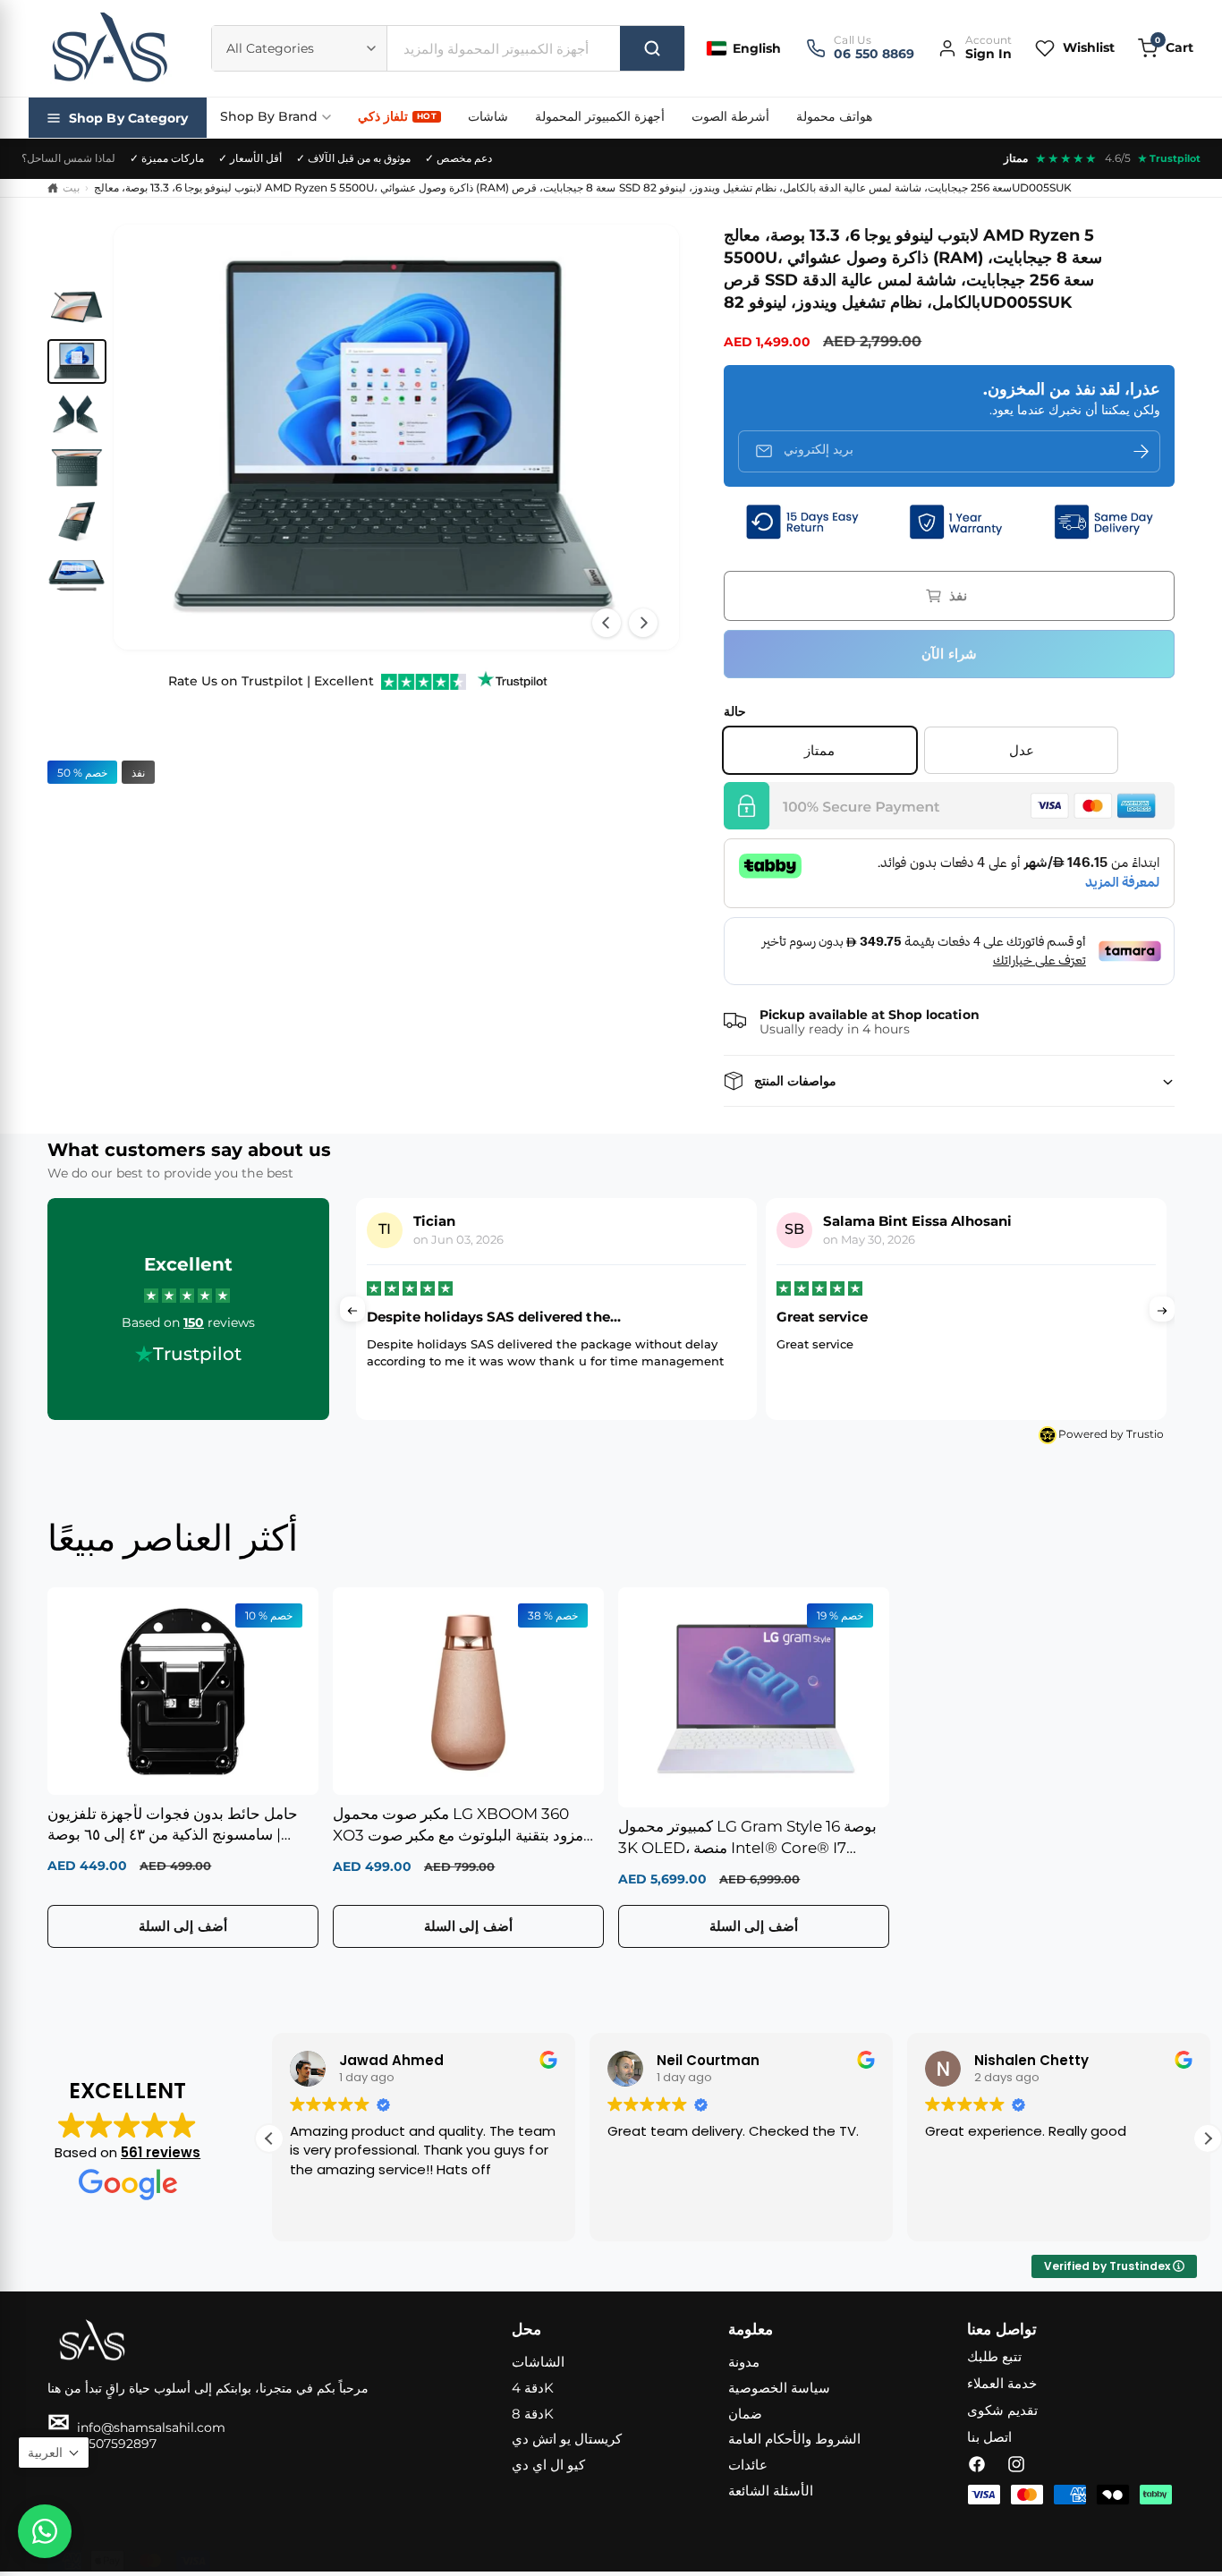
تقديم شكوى (1002, 2410)
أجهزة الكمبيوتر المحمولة (600, 116)
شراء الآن (949, 654)
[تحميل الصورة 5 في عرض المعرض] (77, 522)
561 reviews (161, 2152)
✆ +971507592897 (102, 2444)
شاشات (488, 116)
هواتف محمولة (834, 116)
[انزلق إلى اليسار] (607, 623)
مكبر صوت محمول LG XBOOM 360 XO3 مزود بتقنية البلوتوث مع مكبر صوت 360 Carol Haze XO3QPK (458, 1826)
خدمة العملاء (1002, 2383)
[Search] (652, 48)
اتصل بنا (989, 2437)
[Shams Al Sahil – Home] (109, 48)
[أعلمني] (1141, 451)
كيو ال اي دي (548, 2465)
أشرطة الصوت (730, 116)
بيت (71, 187)
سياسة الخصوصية (779, 2388)
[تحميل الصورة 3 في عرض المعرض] (77, 415)
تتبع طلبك (994, 2356)
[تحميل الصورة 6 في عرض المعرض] (77, 575)
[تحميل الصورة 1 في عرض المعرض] (77, 308)
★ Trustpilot (1169, 158)
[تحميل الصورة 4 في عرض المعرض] (77, 468)
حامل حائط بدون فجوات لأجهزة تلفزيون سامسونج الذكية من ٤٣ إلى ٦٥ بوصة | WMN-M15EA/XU (173, 1826)
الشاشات (538, 2362)
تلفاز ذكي (397, 116)
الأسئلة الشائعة (771, 2491)
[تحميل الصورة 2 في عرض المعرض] (77, 361)
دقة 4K (533, 2388)
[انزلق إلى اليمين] (643, 623)
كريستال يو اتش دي (567, 2439)
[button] (1166, 48)
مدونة (744, 2362)
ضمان (745, 2414)
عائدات (748, 2465)
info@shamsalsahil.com (136, 2427)
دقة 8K (533, 2414)
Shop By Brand (269, 116)
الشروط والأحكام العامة (794, 2439)
